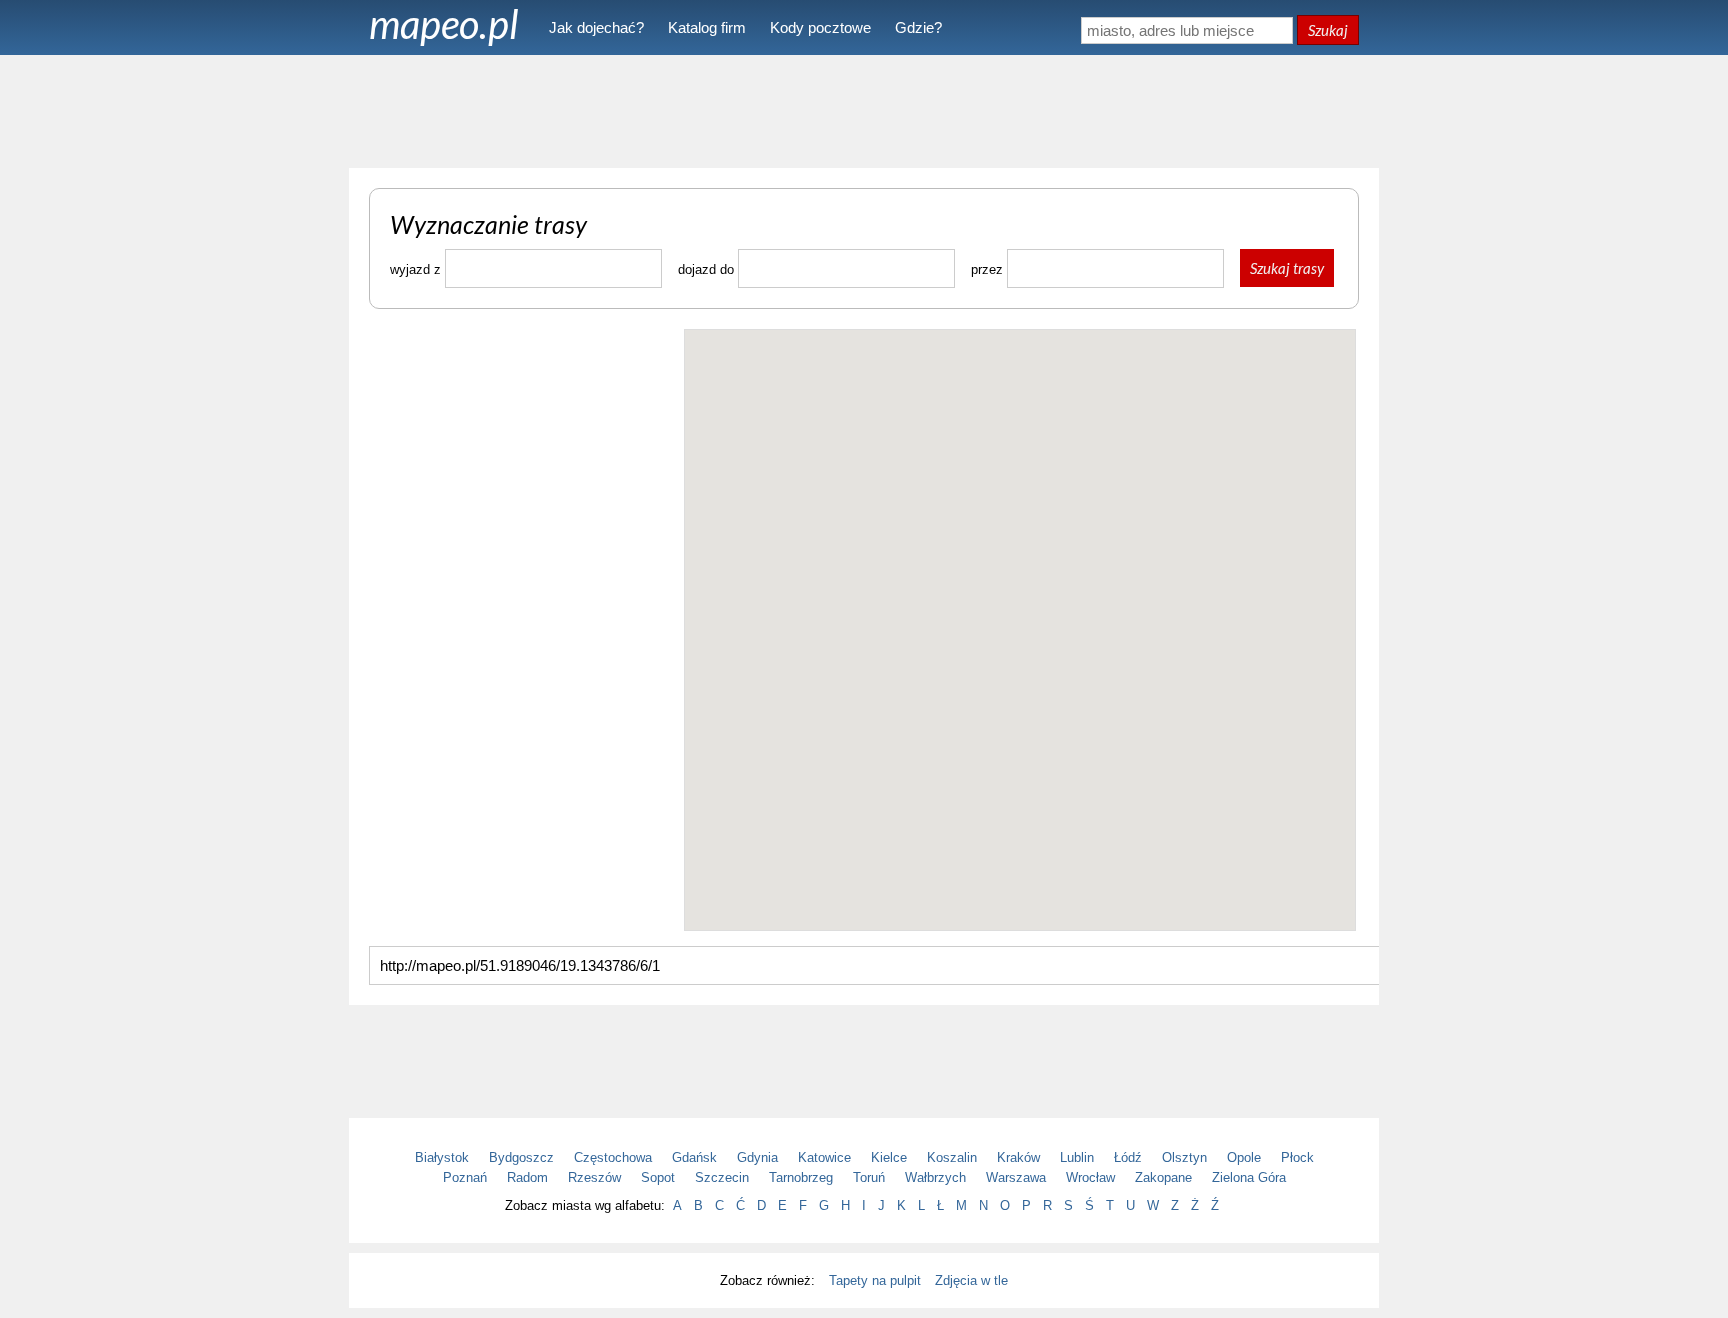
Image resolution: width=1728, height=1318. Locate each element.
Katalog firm (707, 27)
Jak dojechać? (596, 27)
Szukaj (1328, 30)
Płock (1297, 1157)
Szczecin (722, 1177)
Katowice (824, 1157)
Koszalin (952, 1157)
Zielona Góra (1249, 1177)
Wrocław (1090, 1177)
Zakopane (1163, 1177)
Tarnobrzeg (801, 1177)
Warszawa (1016, 1177)
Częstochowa (613, 1157)
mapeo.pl (444, 24)
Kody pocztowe (820, 27)
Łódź (1128, 1157)
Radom (527, 1177)
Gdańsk (694, 1157)
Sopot (658, 1177)
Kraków (1018, 1157)
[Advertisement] (864, 110)
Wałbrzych (935, 1177)
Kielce (889, 1157)
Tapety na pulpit (875, 1280)
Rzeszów (594, 1177)
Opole (1244, 1157)
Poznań (465, 1177)
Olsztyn (1184, 1157)
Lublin (1077, 1157)
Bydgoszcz (521, 1157)
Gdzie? (918, 27)
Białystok (442, 1157)
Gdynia (757, 1157)
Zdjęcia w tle (971, 1280)
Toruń (869, 1177)
